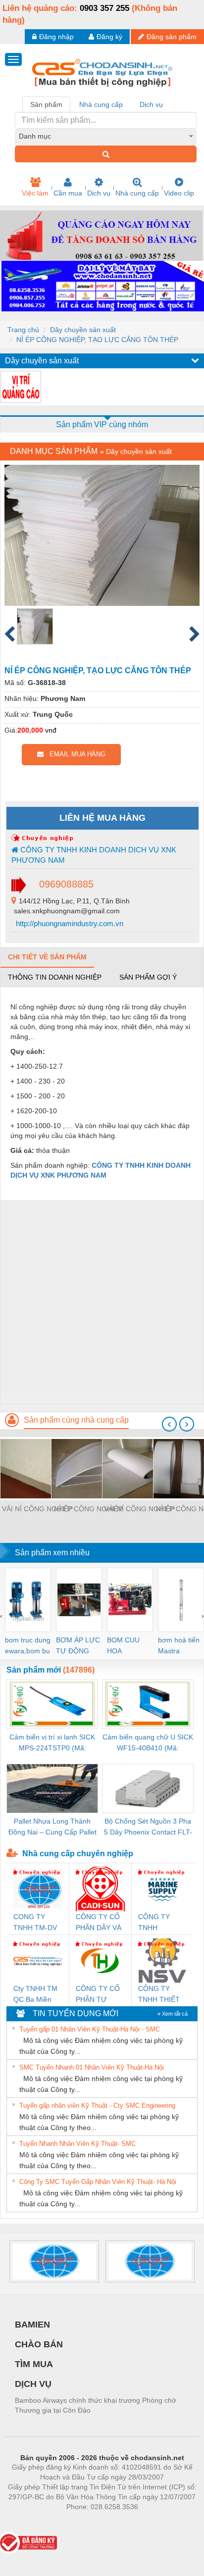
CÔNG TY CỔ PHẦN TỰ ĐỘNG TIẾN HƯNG (98, 1995)
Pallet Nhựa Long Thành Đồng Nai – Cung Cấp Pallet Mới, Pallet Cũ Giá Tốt (52, 1827)
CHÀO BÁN (39, 2344)
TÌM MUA (34, 2364)
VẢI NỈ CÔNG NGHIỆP (37, 1509)
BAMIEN (32, 2325)
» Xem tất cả (173, 2014)
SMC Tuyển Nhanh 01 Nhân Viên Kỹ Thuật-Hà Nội (92, 2067)
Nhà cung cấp (137, 193)
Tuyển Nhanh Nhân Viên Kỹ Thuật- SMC (77, 2144)
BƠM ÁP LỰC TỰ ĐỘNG (78, 1645)
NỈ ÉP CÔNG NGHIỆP (88, 1509)
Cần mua (68, 193)
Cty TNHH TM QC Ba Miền (35, 1994)
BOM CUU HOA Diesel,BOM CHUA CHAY (127, 1646)
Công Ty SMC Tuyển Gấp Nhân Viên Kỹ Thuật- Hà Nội (98, 2182)
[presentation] (169, 1424)
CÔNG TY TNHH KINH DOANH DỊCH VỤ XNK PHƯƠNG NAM (94, 855)
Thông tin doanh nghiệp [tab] (55, 977)
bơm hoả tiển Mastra (179, 1645)
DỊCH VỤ (33, 2384)
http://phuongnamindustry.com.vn (69, 923)
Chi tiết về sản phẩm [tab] (47, 957)
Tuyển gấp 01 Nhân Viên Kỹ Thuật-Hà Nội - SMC (90, 2029)
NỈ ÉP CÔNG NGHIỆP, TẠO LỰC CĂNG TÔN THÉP (97, 340)
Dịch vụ (99, 193)
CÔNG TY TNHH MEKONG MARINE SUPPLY (154, 1923)
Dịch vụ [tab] (151, 104)
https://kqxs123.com (151, 2522)
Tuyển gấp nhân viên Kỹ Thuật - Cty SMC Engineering (97, 2105)
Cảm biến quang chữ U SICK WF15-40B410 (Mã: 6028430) (148, 1743)
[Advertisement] (102, 1302)
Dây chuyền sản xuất (83, 330)
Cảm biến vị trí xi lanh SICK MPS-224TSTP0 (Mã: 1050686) (52, 1743)
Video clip (179, 193)
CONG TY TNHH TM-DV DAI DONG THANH (35, 1923)
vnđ (51, 730)
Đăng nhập (56, 37)
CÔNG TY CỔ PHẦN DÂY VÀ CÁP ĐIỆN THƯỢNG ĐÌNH (99, 1923)
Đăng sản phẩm (172, 37)
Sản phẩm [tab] (46, 104)
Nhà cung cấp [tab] (101, 104)
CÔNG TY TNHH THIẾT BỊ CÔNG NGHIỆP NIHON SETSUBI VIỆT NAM (161, 1995)
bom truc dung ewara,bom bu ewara (28, 1646)
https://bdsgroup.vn (89, 2522)
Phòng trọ (38, 2522)
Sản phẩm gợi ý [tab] (148, 977)
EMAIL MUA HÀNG (75, 754)
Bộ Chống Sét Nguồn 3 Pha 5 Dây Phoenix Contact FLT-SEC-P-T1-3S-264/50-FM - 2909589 (148, 1827)
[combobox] (106, 136)
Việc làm (35, 193)
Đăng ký (109, 37)
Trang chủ (23, 330)
